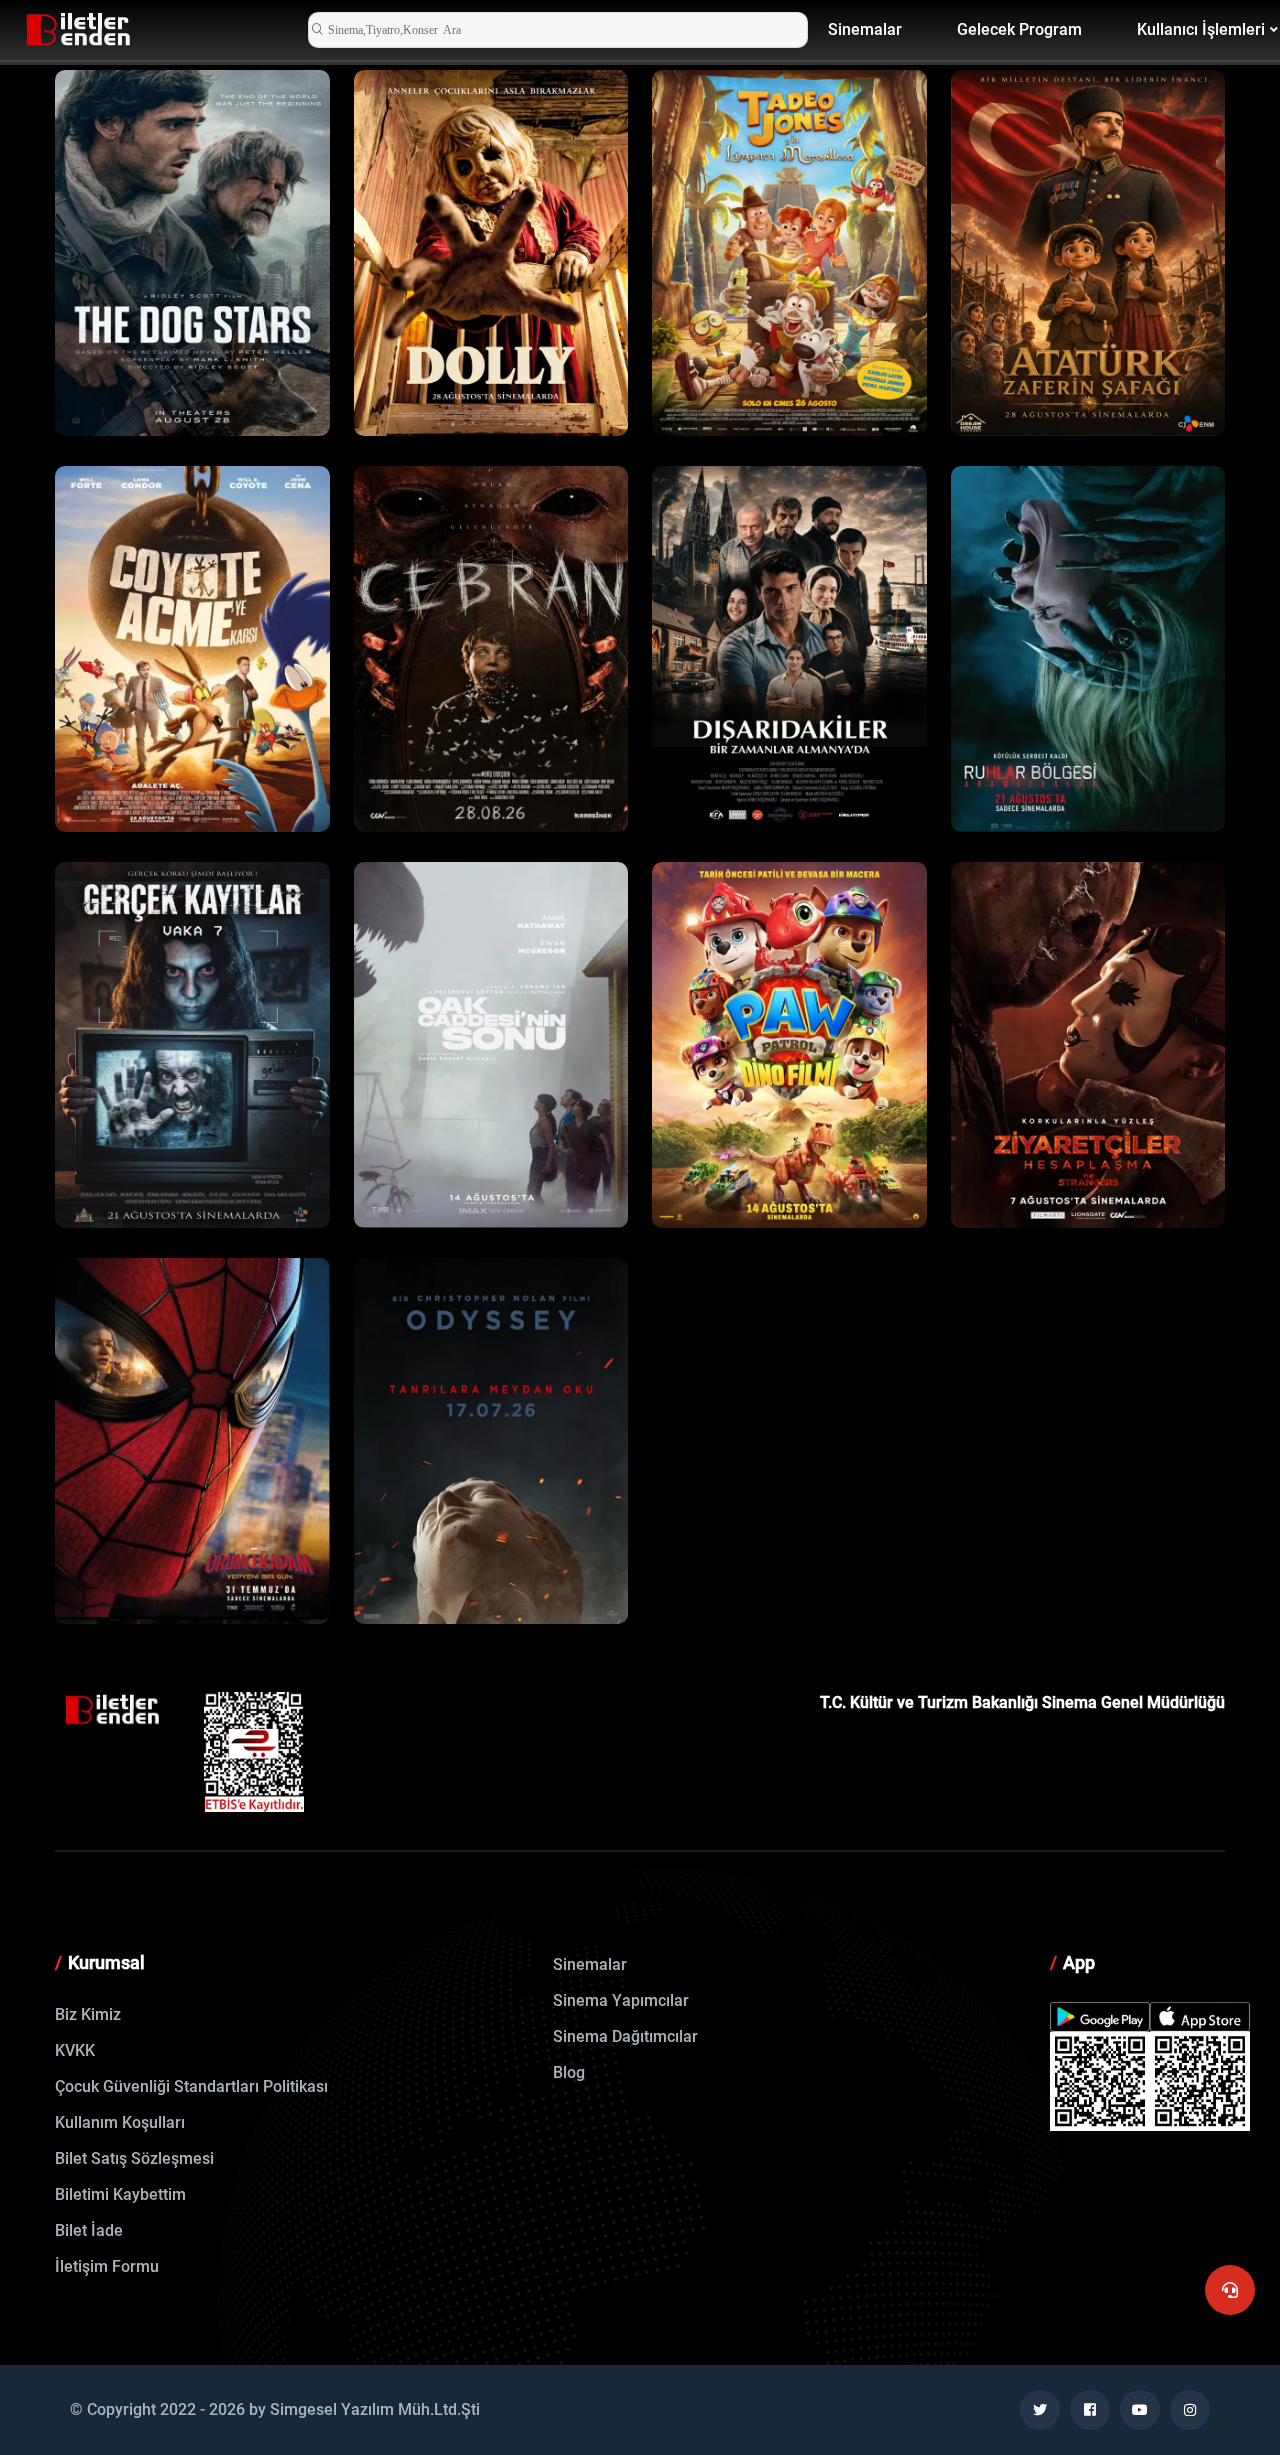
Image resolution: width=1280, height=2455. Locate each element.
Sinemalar (865, 29)
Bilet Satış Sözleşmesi (134, 2158)
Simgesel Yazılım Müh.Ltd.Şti (375, 2409)
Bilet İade (89, 2230)
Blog (569, 2072)
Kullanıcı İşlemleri (1201, 29)
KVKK (75, 2050)
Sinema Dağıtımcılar (625, 2036)
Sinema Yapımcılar (621, 2000)
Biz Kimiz (88, 2014)
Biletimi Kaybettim (120, 2194)
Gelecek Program (1019, 29)
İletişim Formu (107, 2266)
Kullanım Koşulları (120, 2122)
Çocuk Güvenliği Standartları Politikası (191, 2086)
